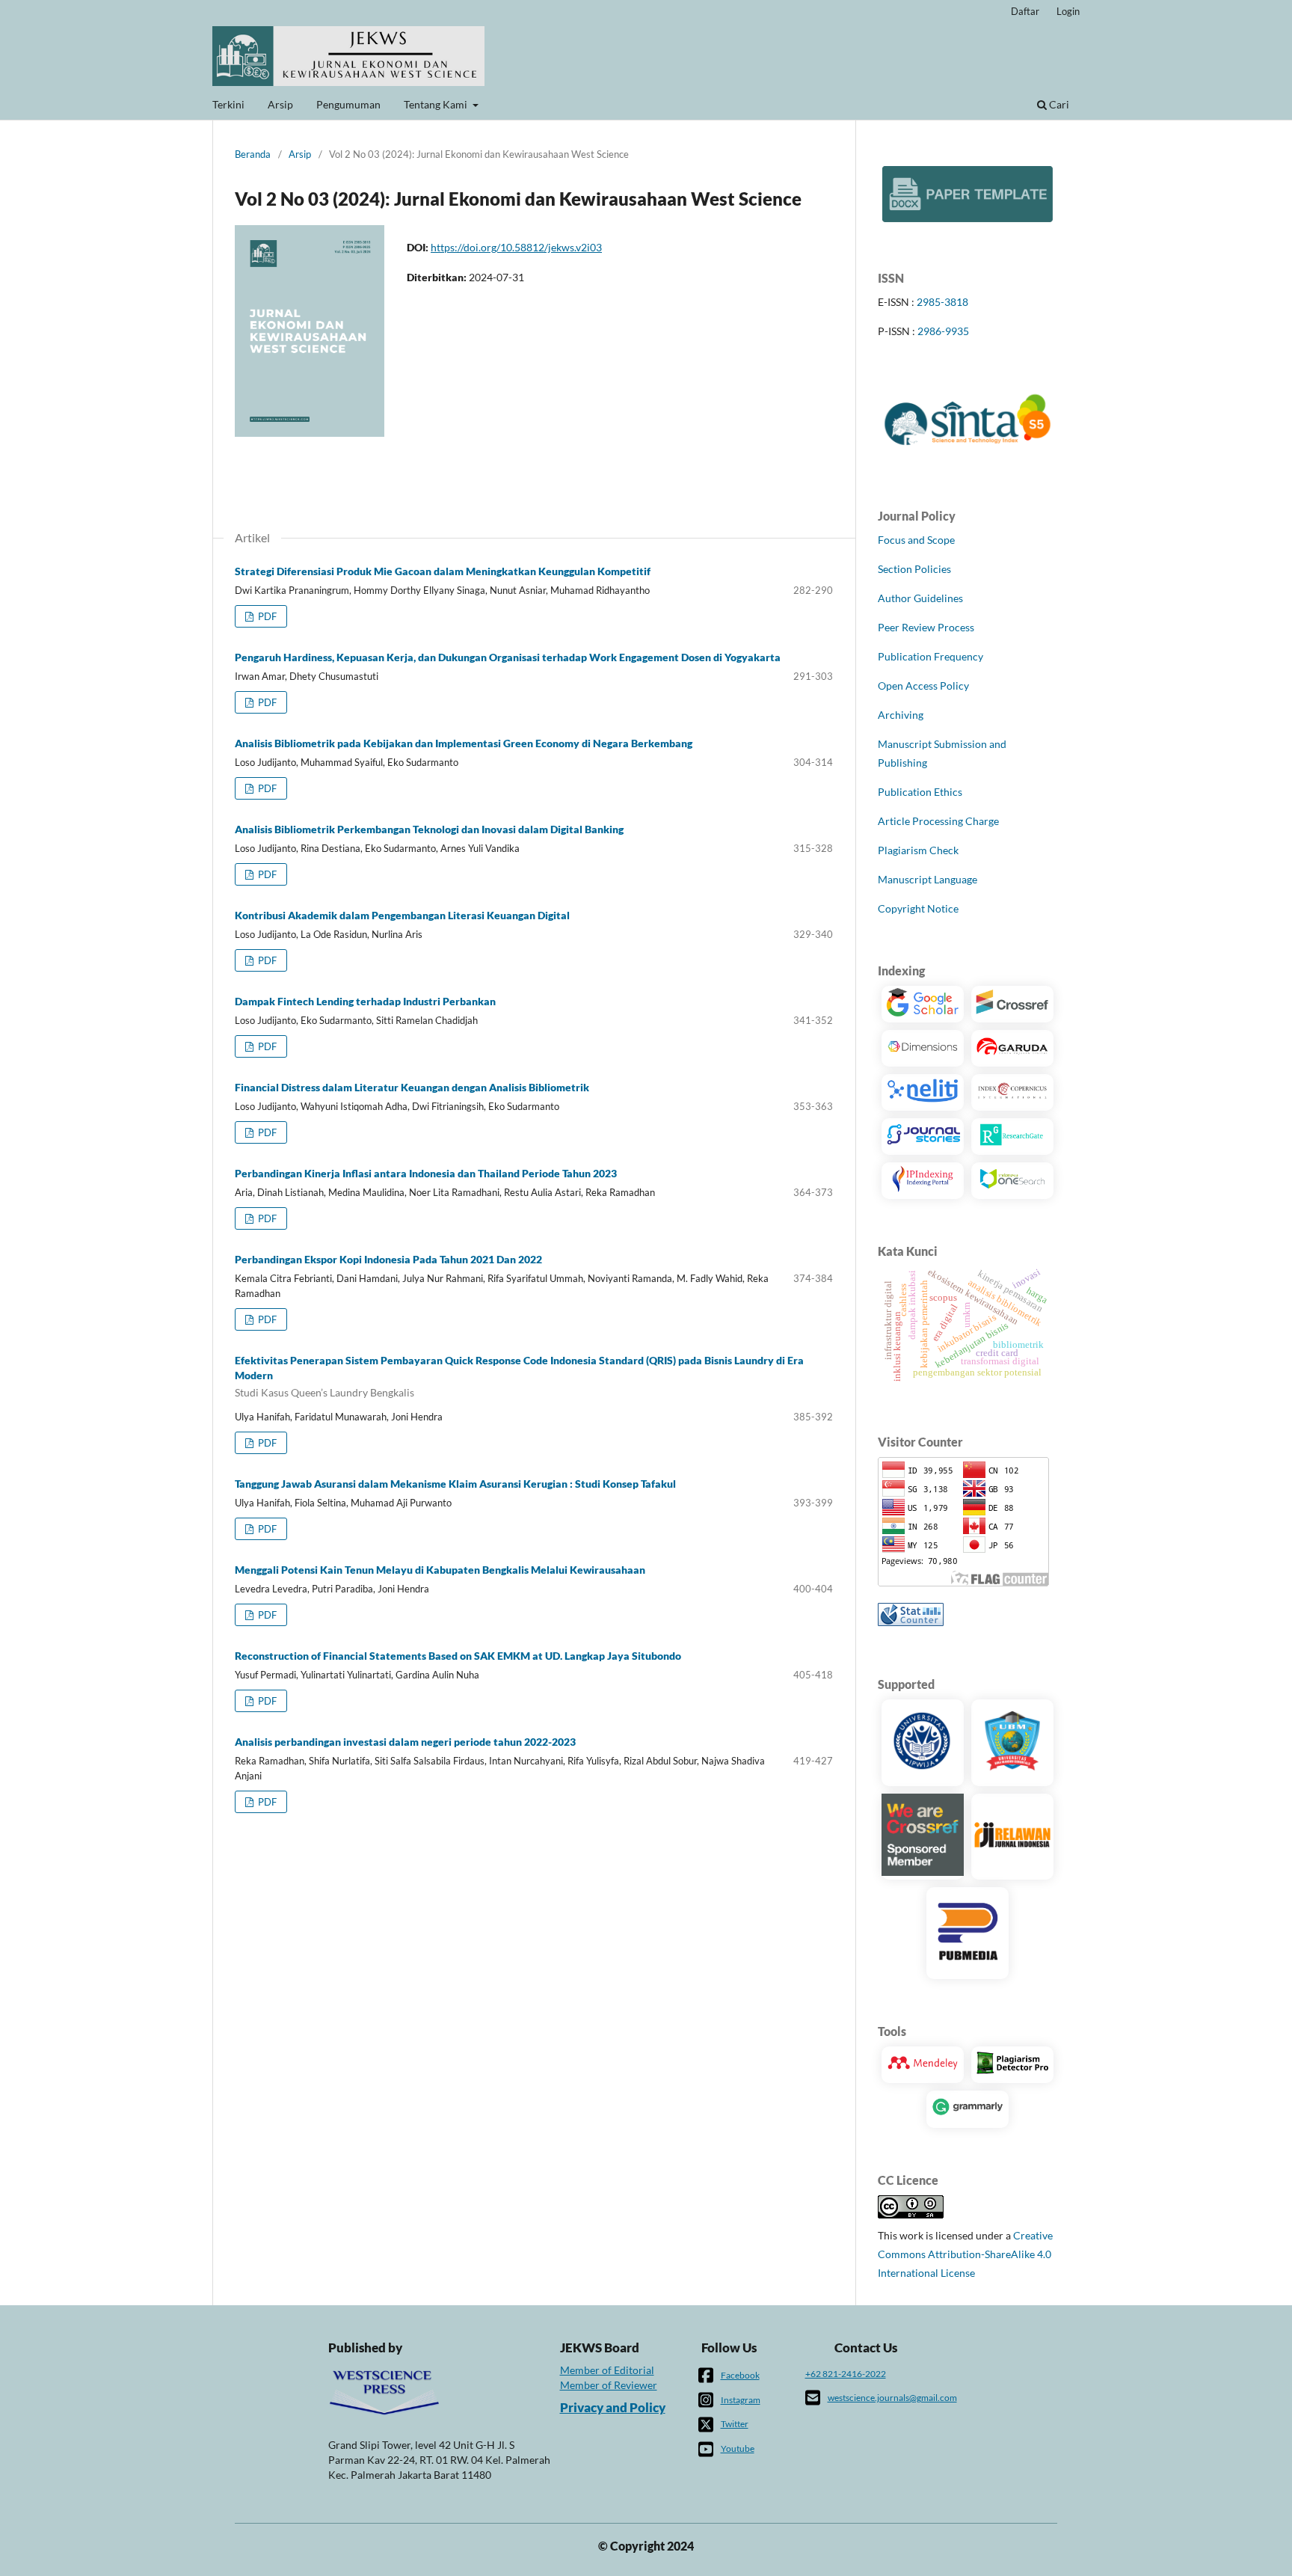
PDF (266, 616)
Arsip (280, 104)
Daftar (1025, 11)
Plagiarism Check (918, 850)
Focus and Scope (916, 540)
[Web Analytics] (911, 1622)
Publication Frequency (930, 656)
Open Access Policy (923, 686)
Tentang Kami (437, 104)
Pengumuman (348, 104)
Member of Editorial (607, 2370)
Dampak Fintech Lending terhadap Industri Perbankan (365, 1001)
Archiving (901, 715)
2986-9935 (943, 331)
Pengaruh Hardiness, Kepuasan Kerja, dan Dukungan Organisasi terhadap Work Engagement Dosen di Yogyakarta (508, 657)
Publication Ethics (920, 792)
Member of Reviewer (609, 2385)
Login (1068, 11)
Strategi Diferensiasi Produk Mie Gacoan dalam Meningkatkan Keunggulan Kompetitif (443, 571)
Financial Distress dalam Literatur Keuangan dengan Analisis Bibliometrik (412, 1087)
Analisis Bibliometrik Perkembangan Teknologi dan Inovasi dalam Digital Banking (429, 829)
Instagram (741, 2400)
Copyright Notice (918, 908)
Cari (1058, 104)
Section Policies (914, 569)
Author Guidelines (920, 598)
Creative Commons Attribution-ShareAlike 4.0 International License (965, 2254)
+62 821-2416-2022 (846, 2374)
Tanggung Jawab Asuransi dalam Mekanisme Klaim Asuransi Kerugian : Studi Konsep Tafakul (455, 1484)
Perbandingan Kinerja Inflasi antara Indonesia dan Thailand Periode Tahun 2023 (426, 1173)
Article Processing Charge (938, 821)
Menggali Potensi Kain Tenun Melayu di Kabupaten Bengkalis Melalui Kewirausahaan (440, 1570)
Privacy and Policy (613, 2408)
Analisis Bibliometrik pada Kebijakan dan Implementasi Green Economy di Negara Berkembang (464, 743)
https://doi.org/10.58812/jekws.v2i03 (516, 247)
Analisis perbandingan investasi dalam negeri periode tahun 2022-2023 (405, 1742)
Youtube (738, 2448)
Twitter (735, 2424)
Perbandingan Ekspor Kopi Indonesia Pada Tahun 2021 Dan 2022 (388, 1259)
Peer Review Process (926, 627)
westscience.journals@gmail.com (892, 2398)
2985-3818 (942, 302)
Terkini (228, 104)
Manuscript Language (928, 879)
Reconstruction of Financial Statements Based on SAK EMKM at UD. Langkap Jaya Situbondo (458, 1656)
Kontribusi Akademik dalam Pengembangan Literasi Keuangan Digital (402, 915)
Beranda (253, 154)
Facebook (740, 2375)
